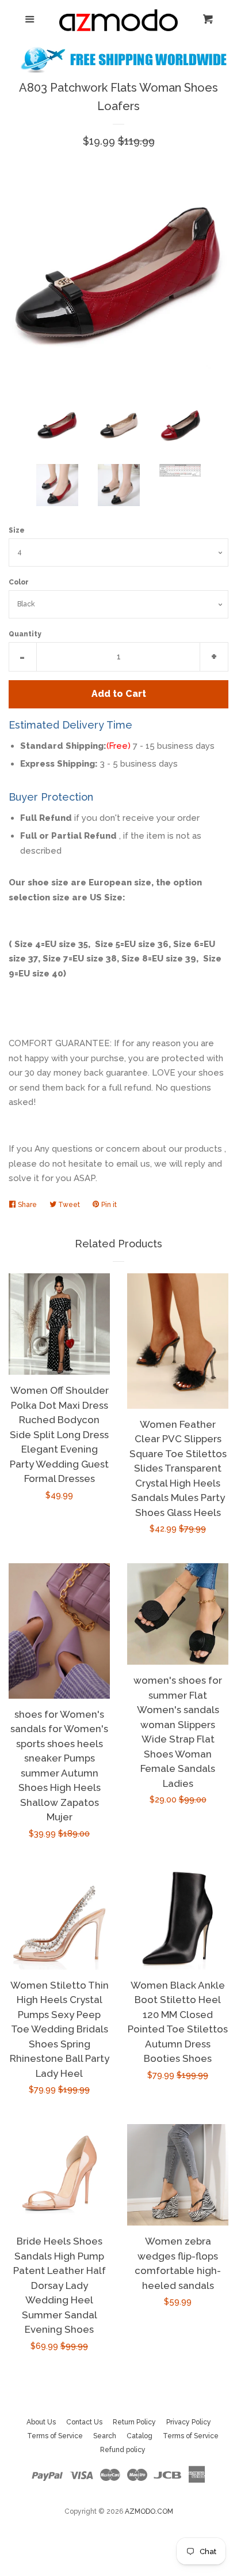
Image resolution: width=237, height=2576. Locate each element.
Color (19, 582)
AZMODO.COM (149, 2511)
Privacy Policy (189, 2422)
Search (105, 2436)
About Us (41, 2422)
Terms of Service (55, 2436)
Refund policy (123, 2450)
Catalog (139, 2436)
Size (17, 530)
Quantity (25, 634)
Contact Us (84, 2422)
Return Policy (134, 2422)
